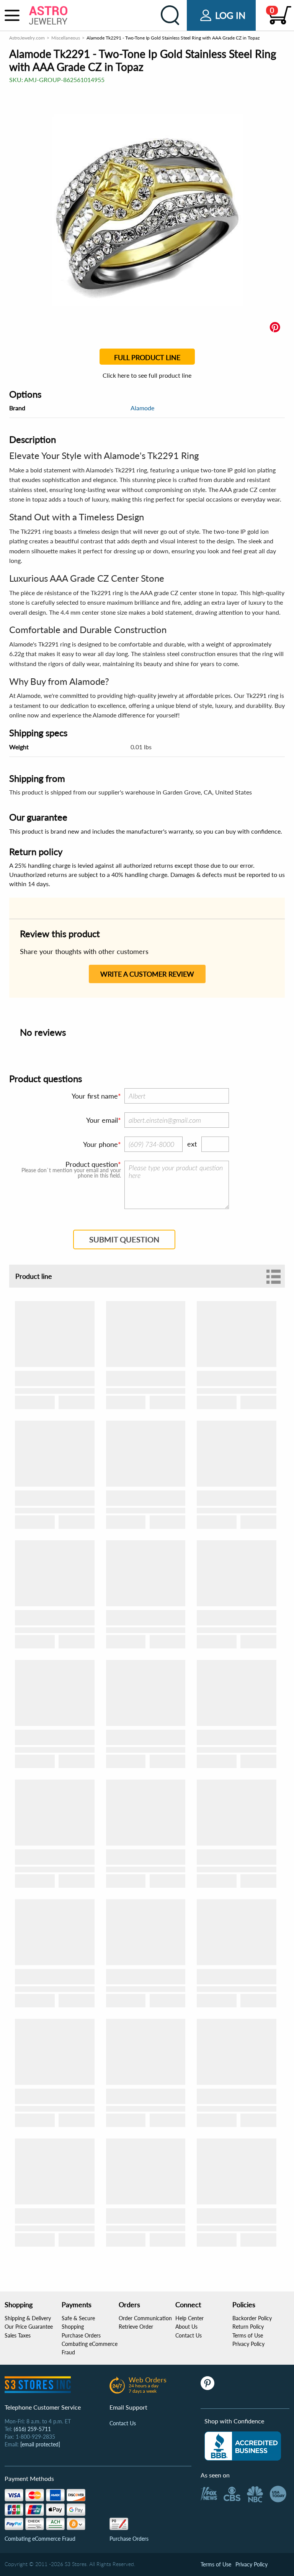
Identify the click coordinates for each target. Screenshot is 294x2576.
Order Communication (145, 2318)
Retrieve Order (136, 2327)
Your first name (95, 1096)
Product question (92, 1164)
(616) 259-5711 (32, 2429)
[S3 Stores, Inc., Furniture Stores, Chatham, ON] (243, 2446)
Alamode (142, 408)
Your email (102, 1120)
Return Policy (248, 2327)
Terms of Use (248, 2335)
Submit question (124, 1239)
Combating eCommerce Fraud (40, 2539)
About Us (186, 2327)
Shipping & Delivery (28, 2318)
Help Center (189, 2318)
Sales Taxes (18, 2335)
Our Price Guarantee (29, 2327)
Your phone (100, 1144)
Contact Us (189, 2335)
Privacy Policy (248, 2344)
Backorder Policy (252, 2318)
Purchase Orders (81, 2335)
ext (192, 1144)
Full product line (147, 357)
